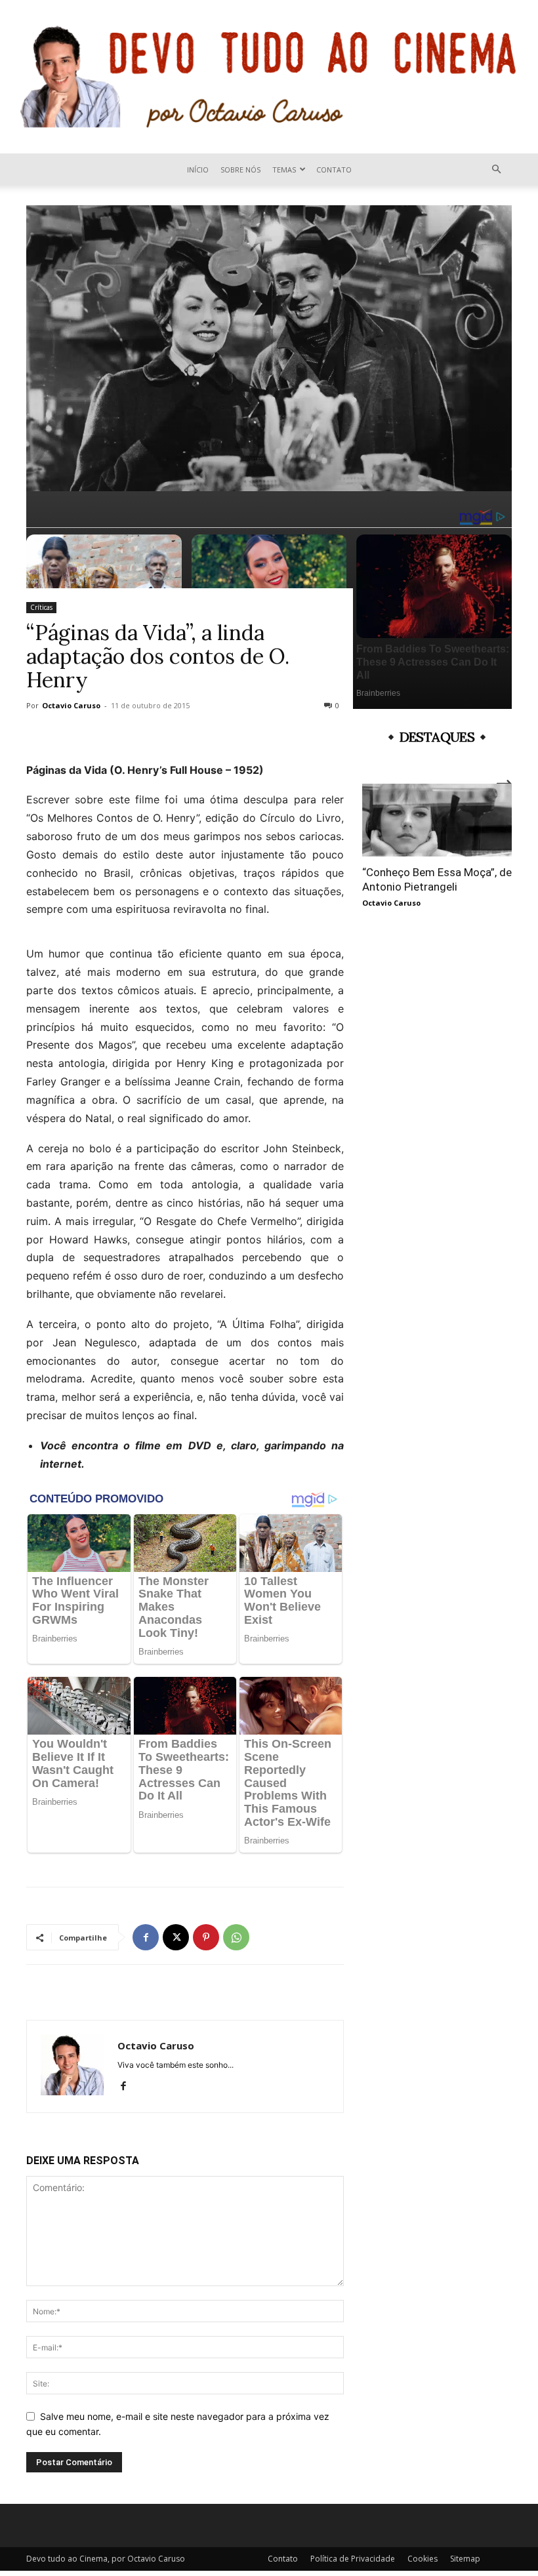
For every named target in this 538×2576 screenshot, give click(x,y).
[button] (496, 170)
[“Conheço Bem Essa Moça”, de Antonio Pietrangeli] (437, 820)
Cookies (423, 2559)
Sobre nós (240, 170)
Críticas (41, 607)
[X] (176, 1937)
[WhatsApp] (236, 1937)
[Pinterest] (206, 1937)
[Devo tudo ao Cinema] (269, 77)
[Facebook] (146, 1937)
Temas (284, 170)
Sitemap (465, 2559)
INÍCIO (198, 170)
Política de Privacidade (353, 2559)
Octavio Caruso (71, 705)
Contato (334, 170)
